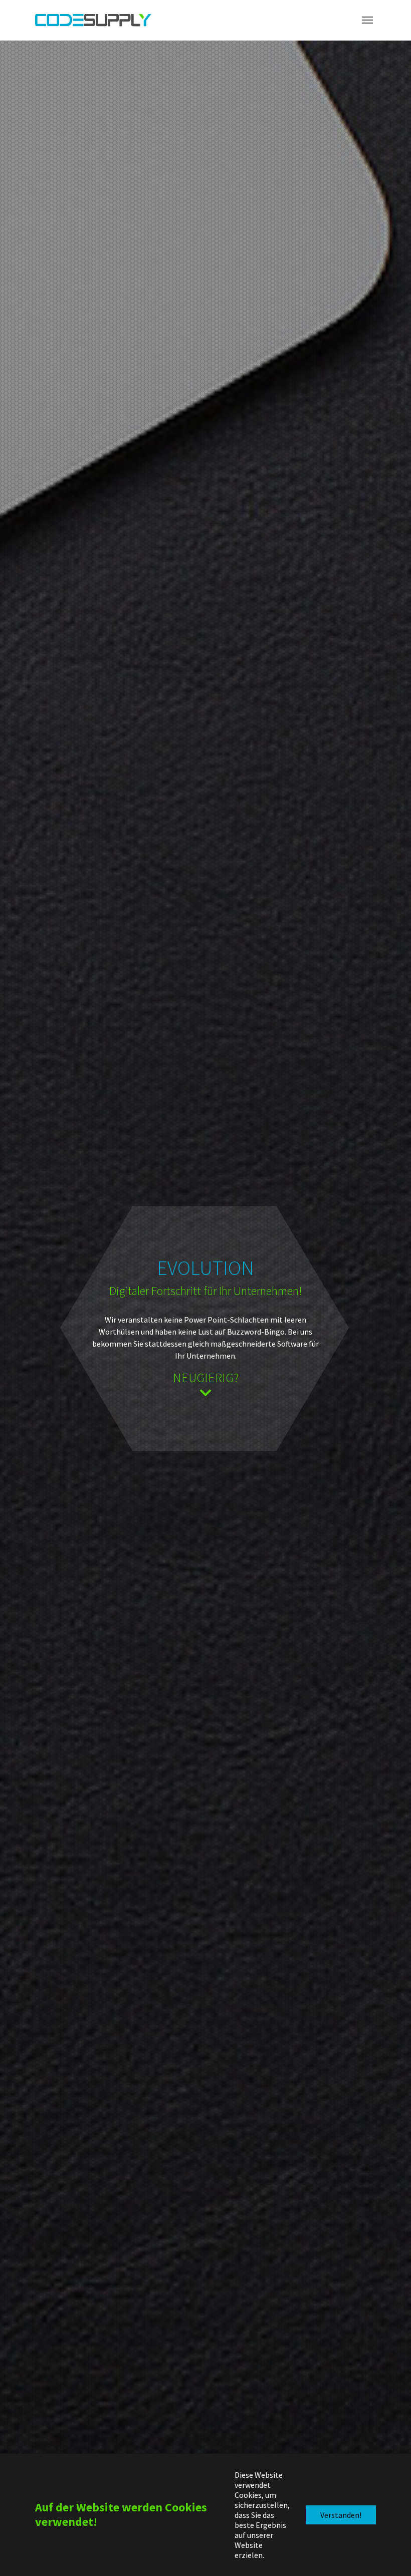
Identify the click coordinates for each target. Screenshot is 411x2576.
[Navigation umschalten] (367, 20)
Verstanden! (341, 2515)
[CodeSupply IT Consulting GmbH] (93, 20)
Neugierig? (206, 1377)
